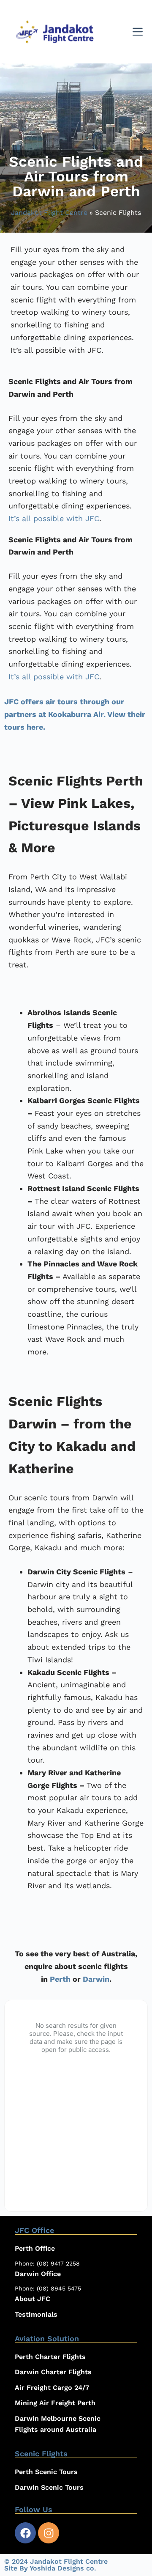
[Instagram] (49, 2533)
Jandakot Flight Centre (49, 213)
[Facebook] (25, 2533)
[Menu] (138, 32)
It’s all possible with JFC (54, 518)
